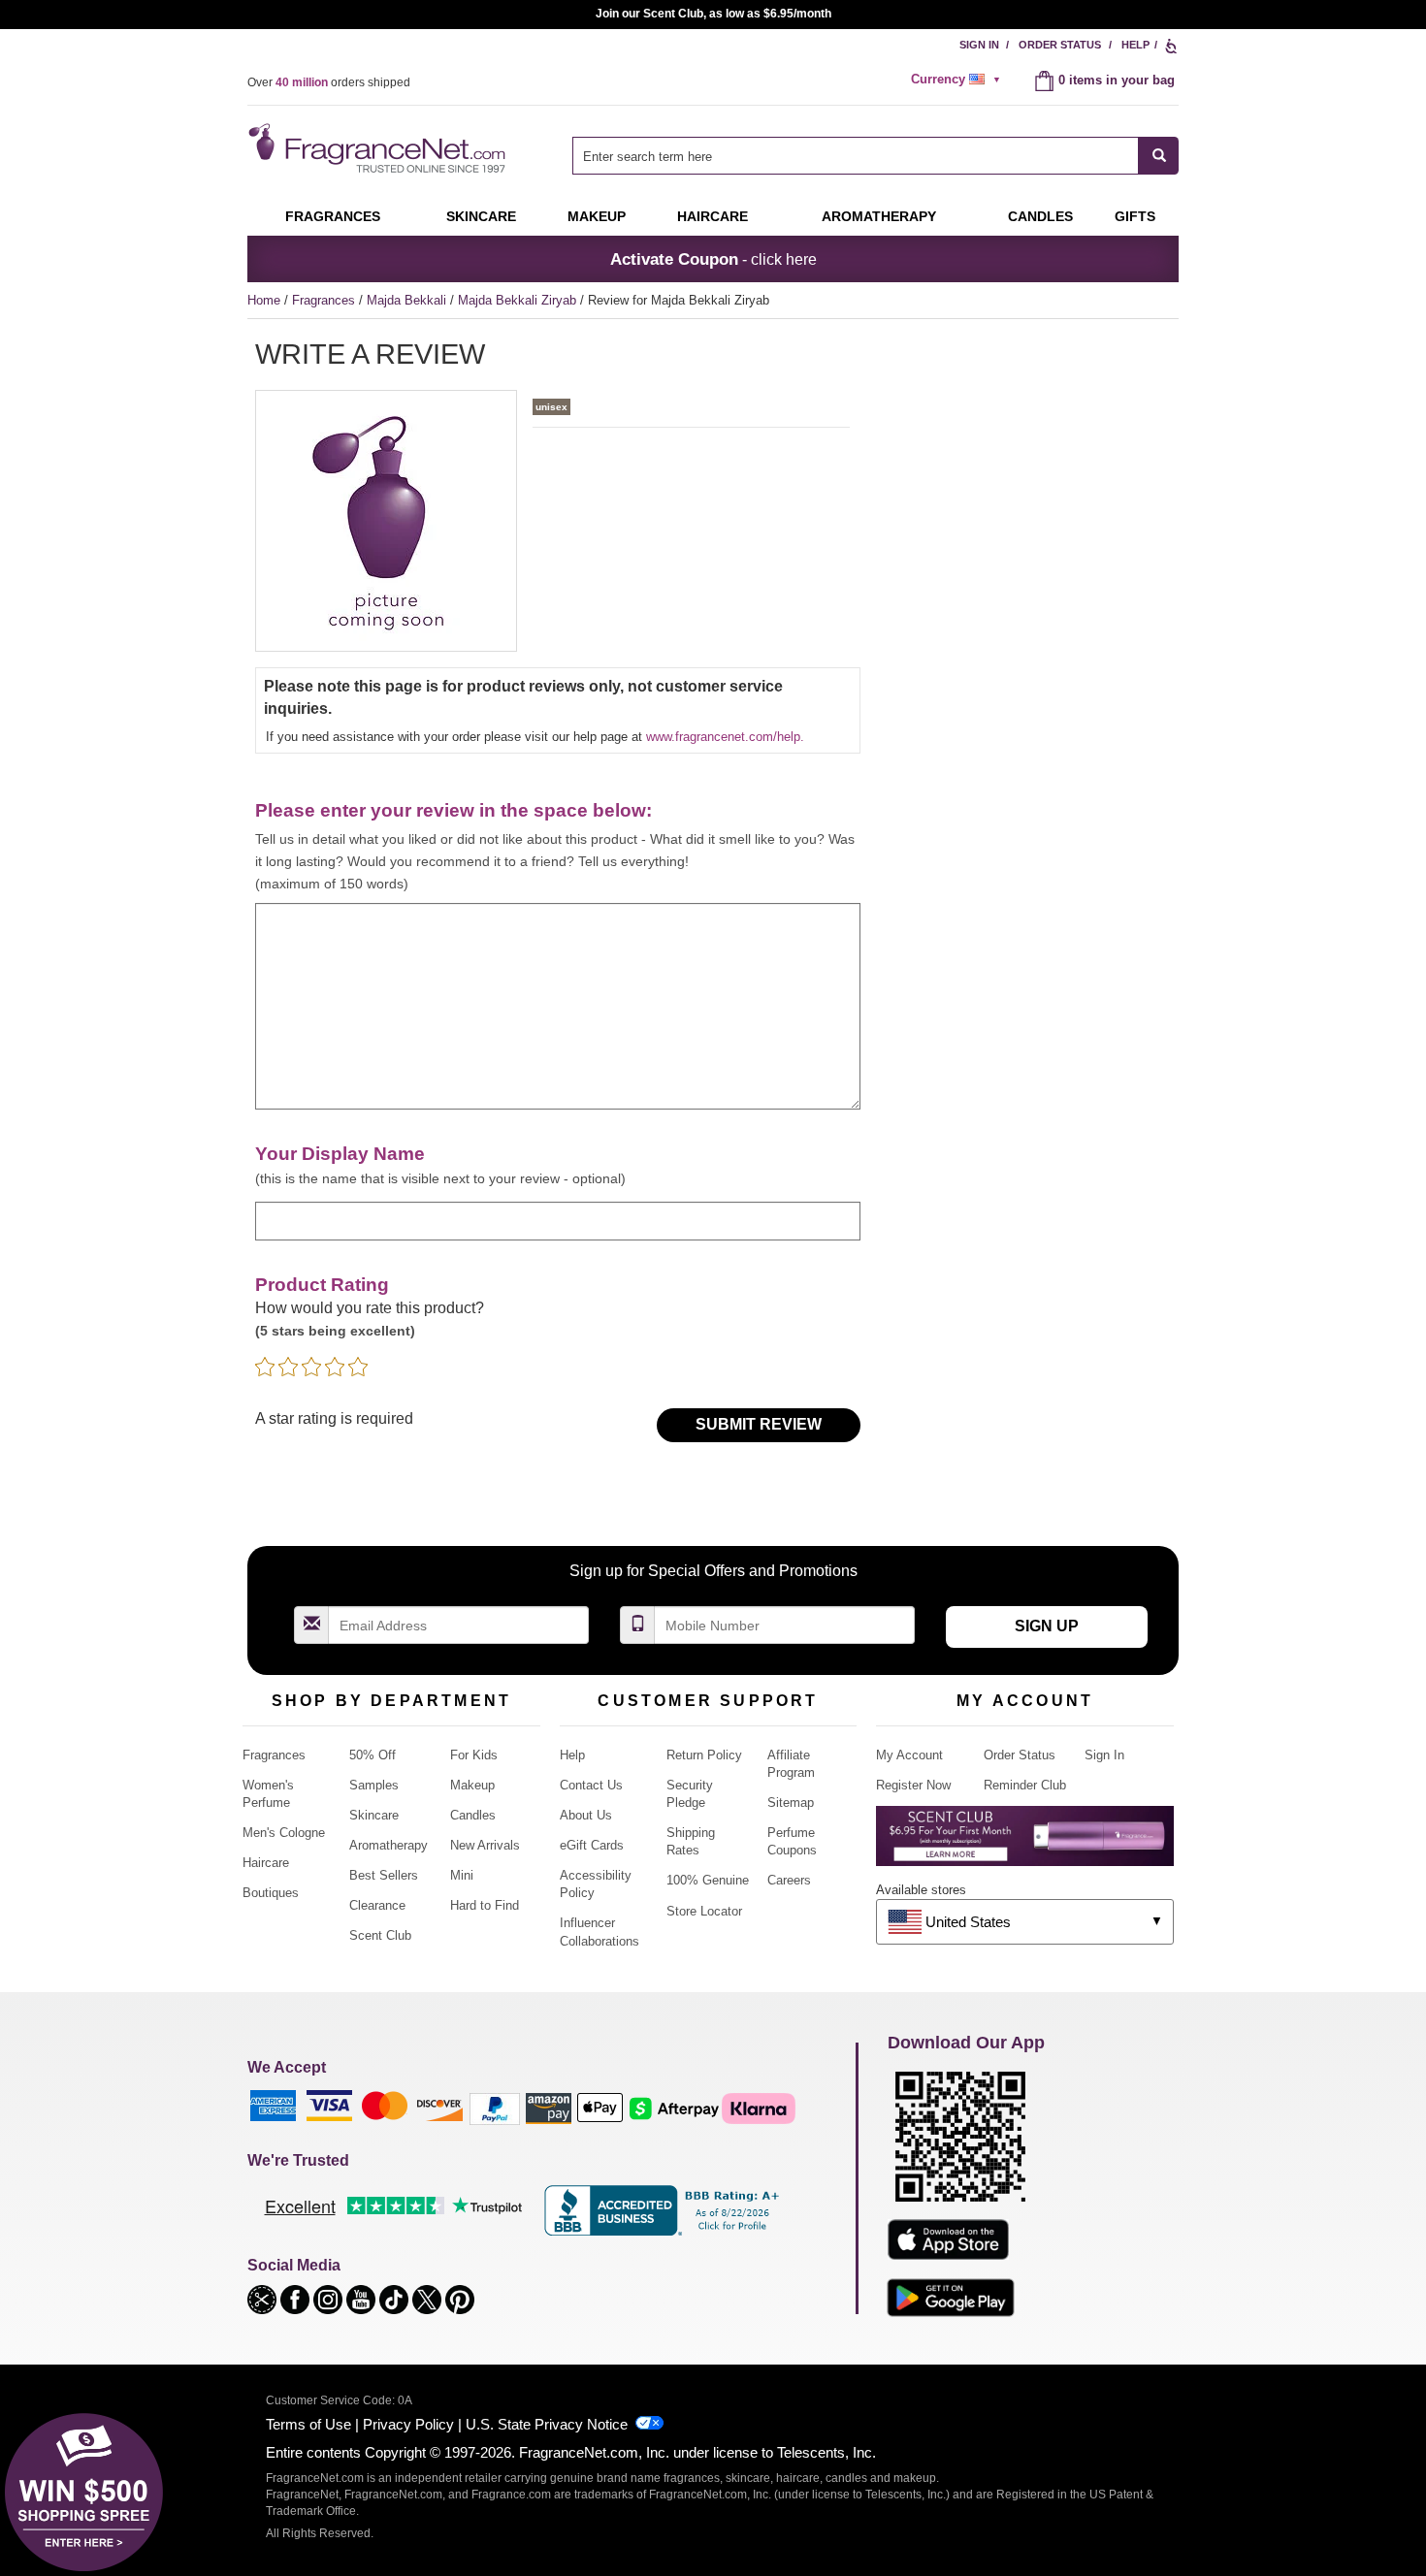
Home (264, 300)
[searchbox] (856, 156)
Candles (473, 1815)
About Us (586, 1815)
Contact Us (591, 1785)
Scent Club (380, 1935)
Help (1135, 45)
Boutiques (271, 1893)
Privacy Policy (408, 2424)
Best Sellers (384, 1875)
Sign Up (1047, 1626)
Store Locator (704, 1911)
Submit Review (759, 1424)
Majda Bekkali (408, 300)
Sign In (979, 45)
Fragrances (333, 216)
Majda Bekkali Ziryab (519, 300)
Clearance (377, 1905)
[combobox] (875, 156)
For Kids (474, 1755)
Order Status (1060, 45)
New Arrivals (485, 1845)
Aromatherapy (389, 1845)
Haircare (713, 216)
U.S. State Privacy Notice (547, 2424)
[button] (264, 2298)
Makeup (597, 216)
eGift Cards (592, 1845)
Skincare (481, 216)
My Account (909, 1755)
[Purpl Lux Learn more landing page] (1025, 1843)
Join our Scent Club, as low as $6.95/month (713, 14)
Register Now (913, 1785)
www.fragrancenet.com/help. (725, 737)
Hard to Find (485, 1905)
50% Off (373, 1755)
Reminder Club (1025, 1785)
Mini (462, 1875)
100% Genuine (708, 1880)
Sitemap (791, 1803)
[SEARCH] (1159, 156)
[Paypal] (495, 2108)
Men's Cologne (284, 1833)
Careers (789, 1880)
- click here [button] (713, 259)
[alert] (958, 80)
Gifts (1135, 216)
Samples (374, 1785)
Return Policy (704, 1755)
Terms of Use (308, 2424)
